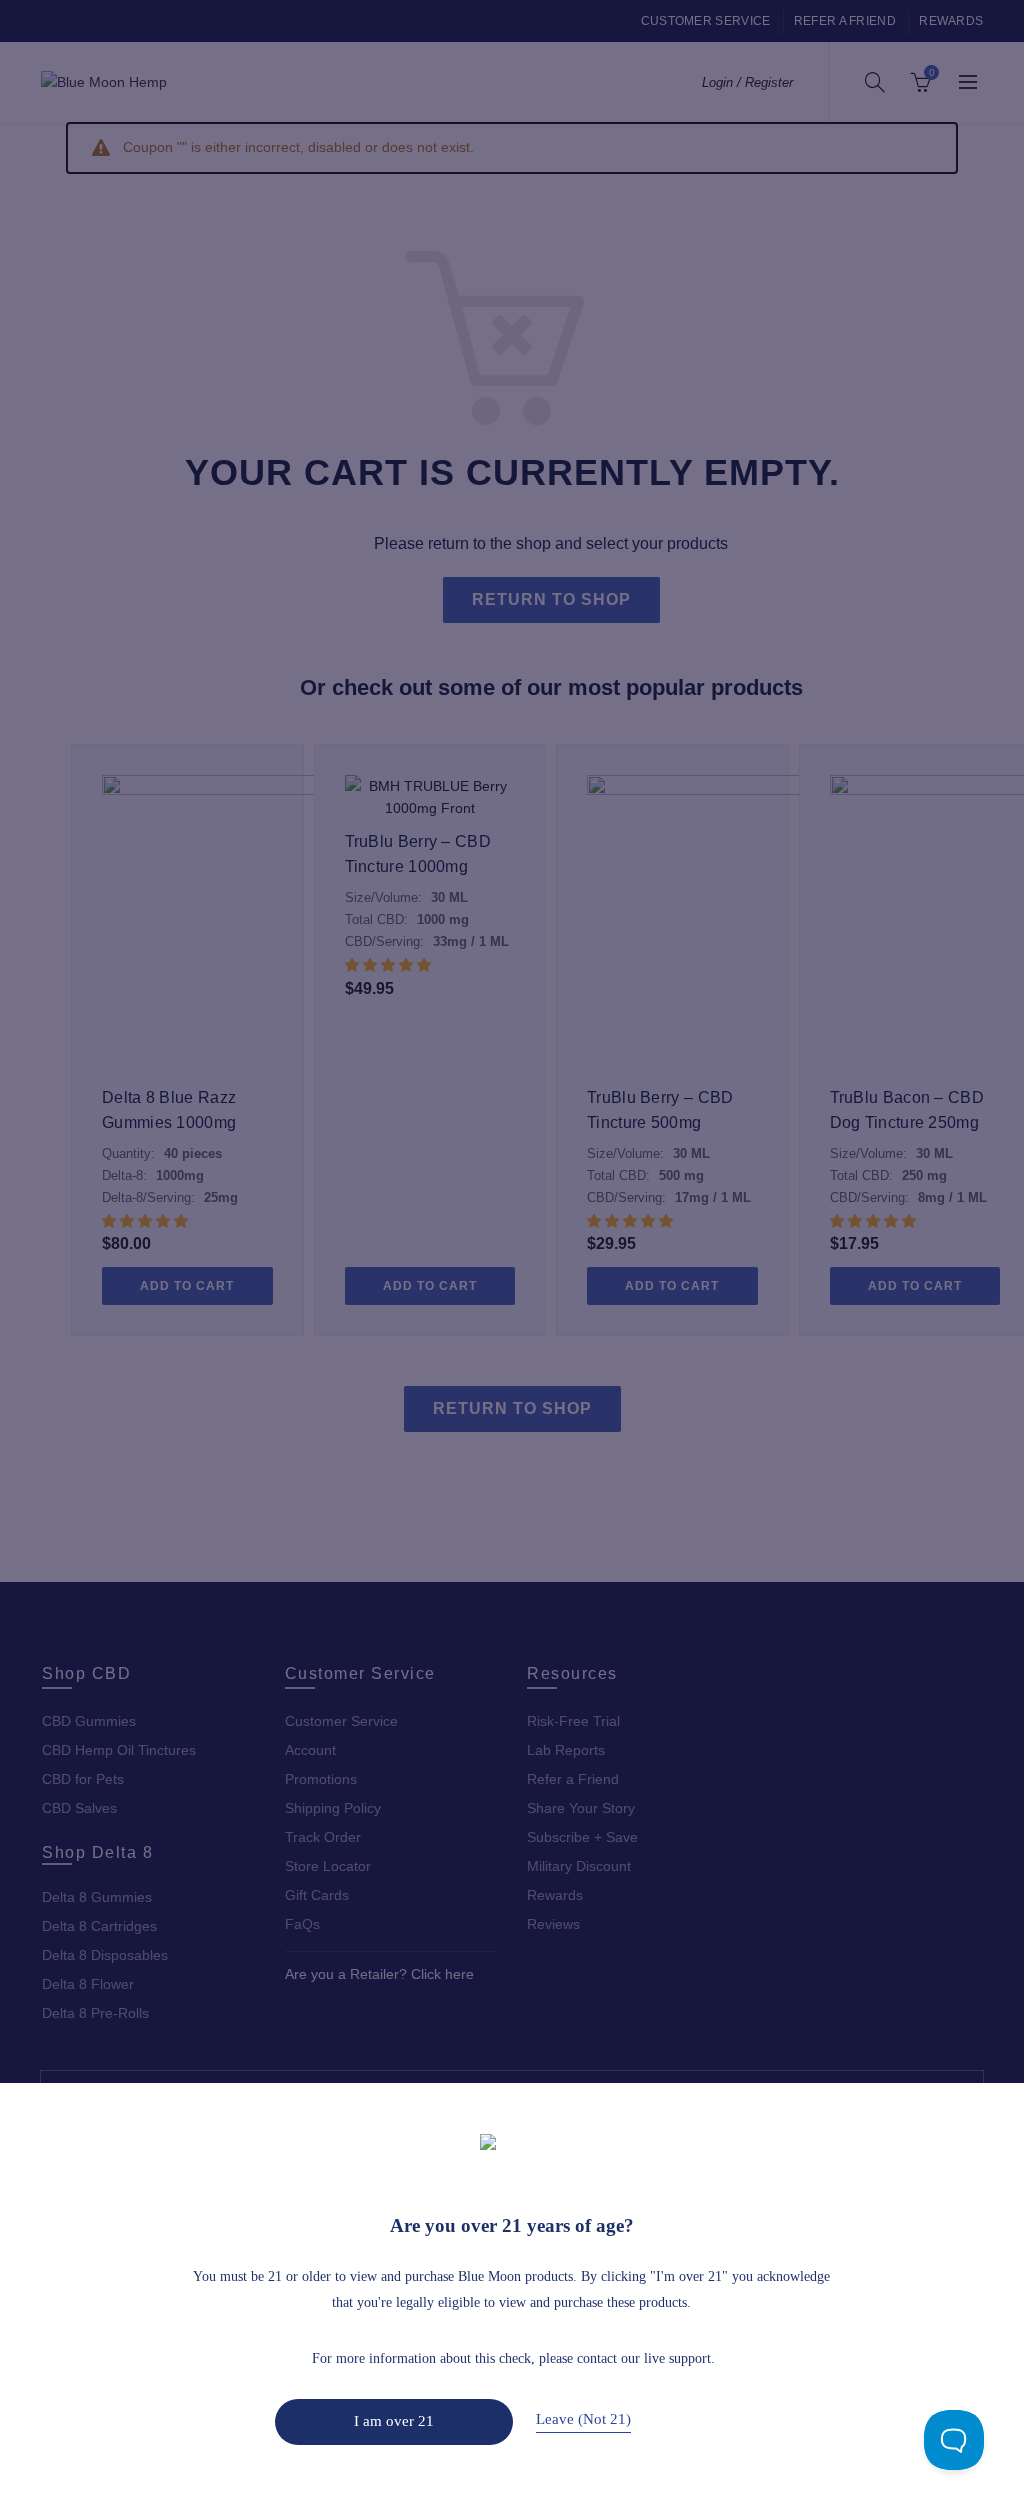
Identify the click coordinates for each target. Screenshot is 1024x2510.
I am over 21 (394, 2420)
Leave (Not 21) (583, 2418)
